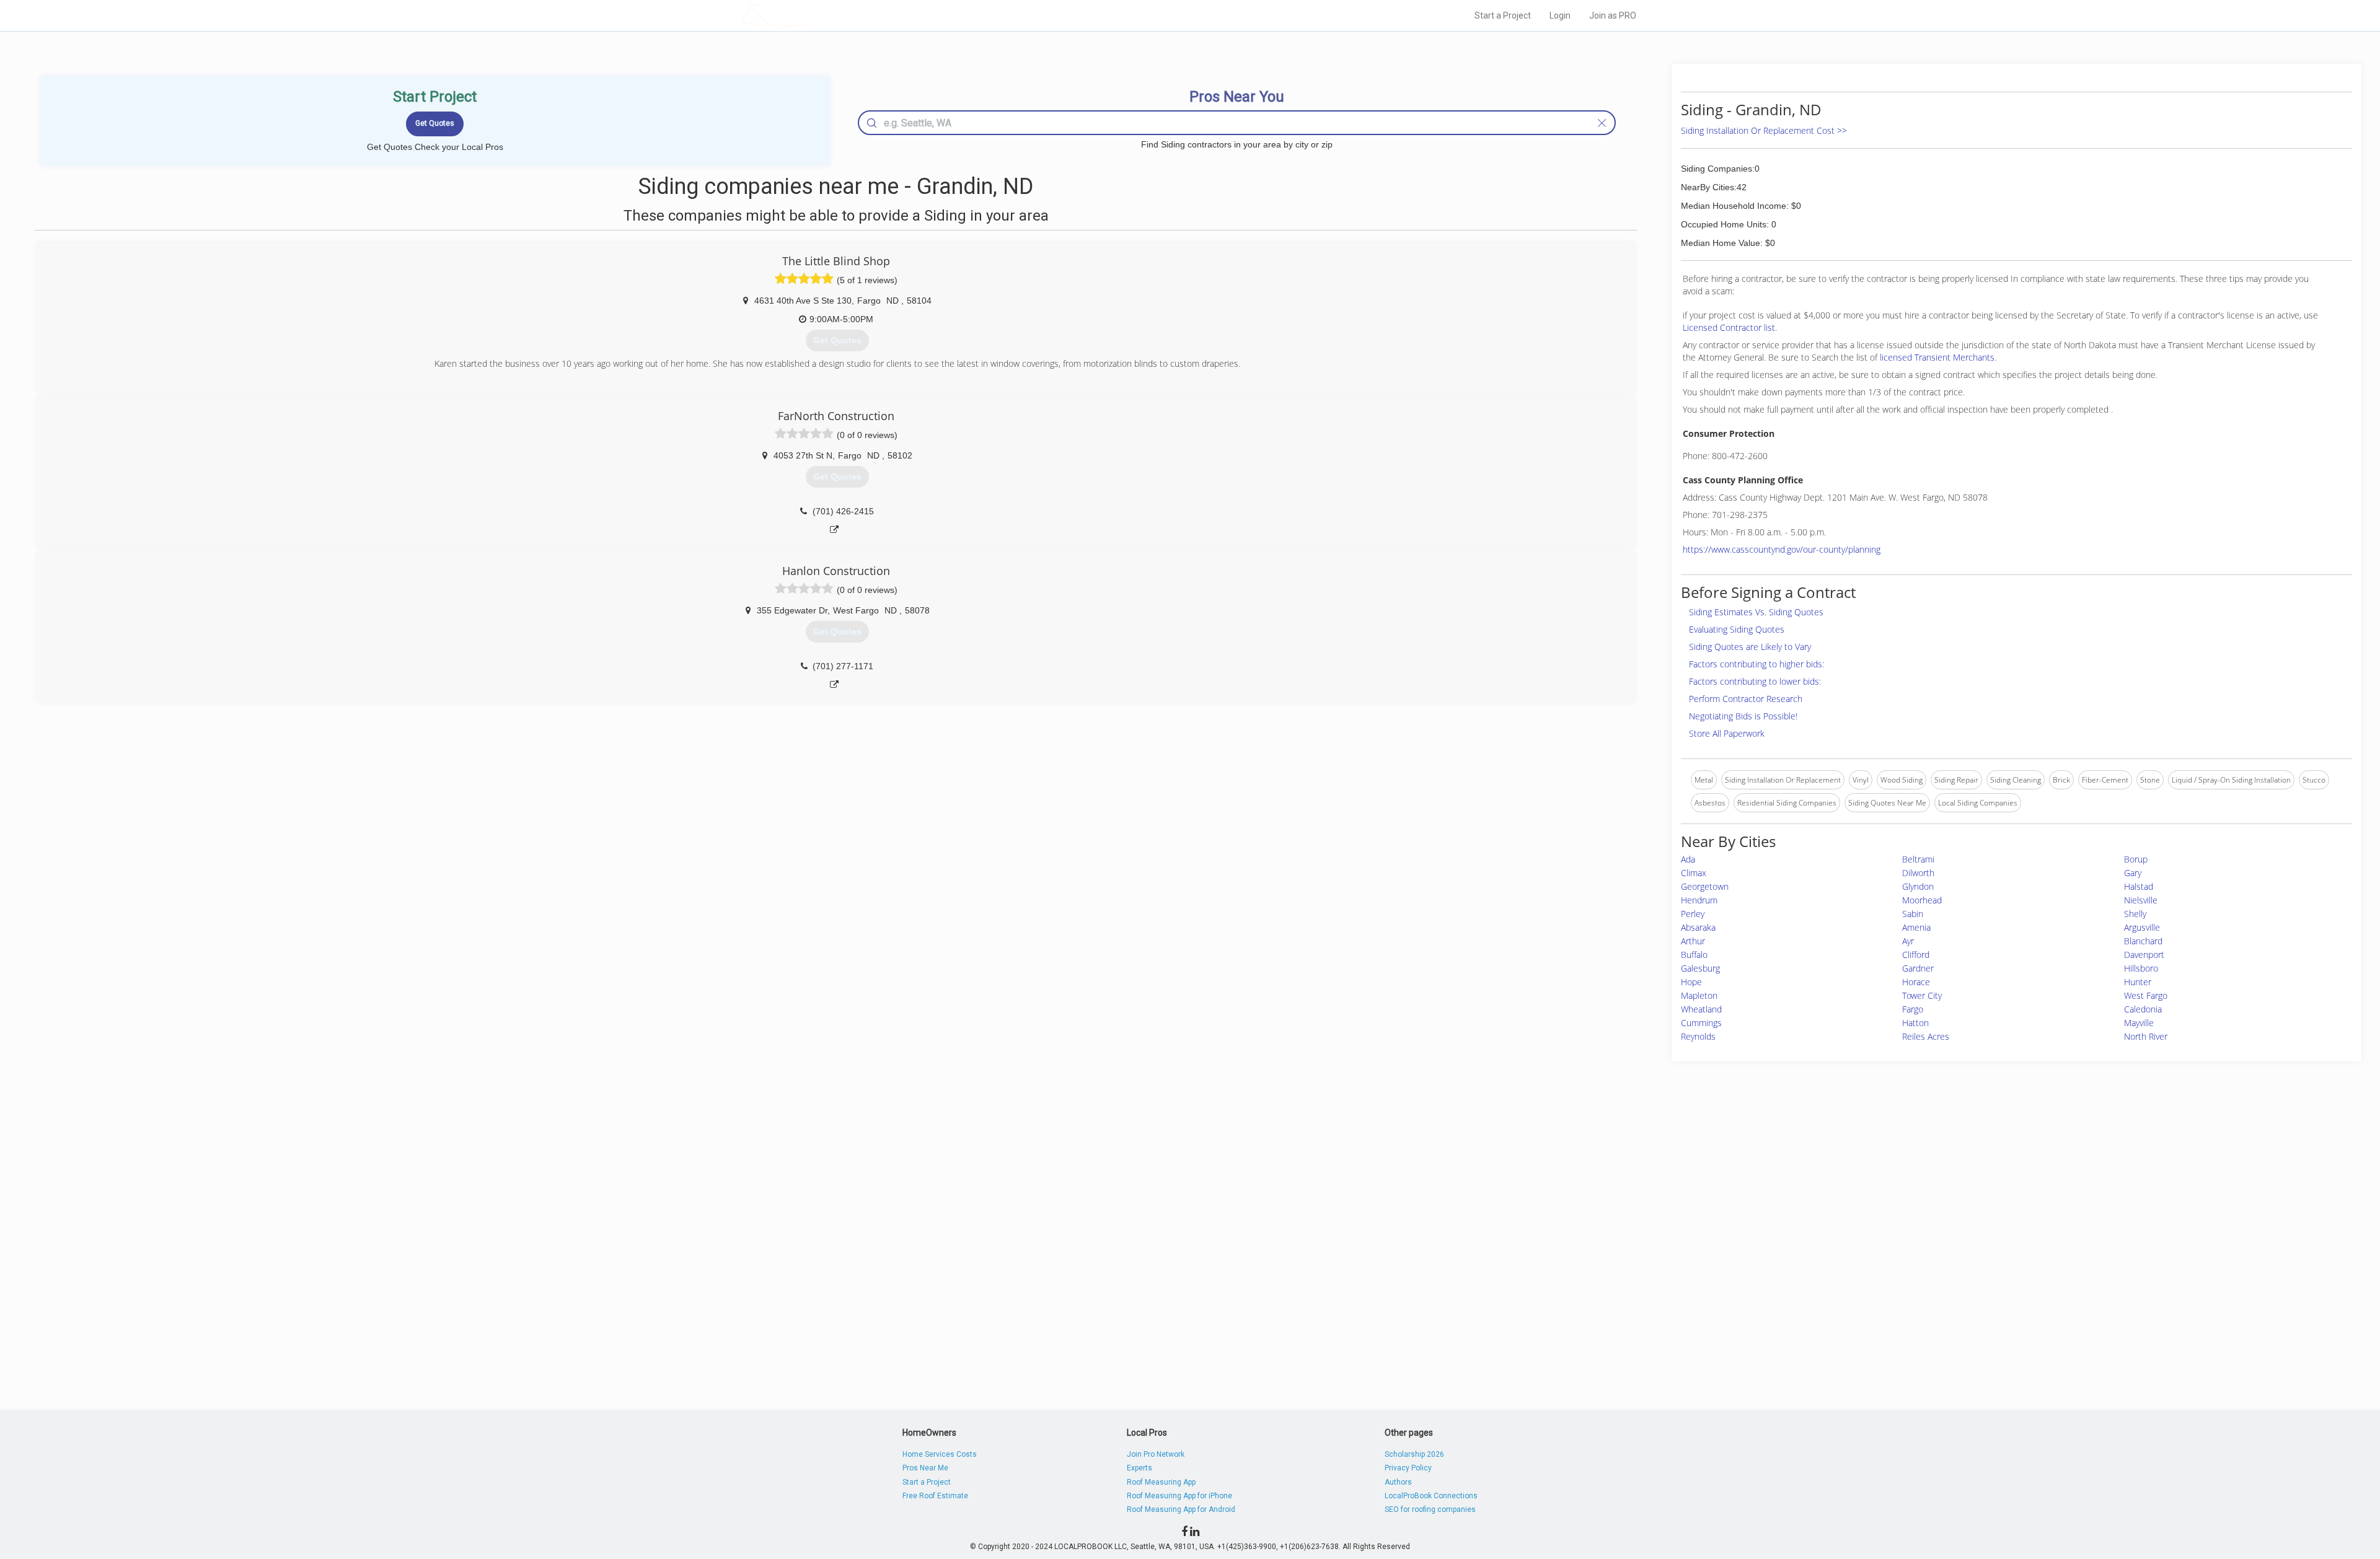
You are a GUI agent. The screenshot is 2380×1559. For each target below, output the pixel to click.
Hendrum (1699, 900)
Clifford (1916, 955)
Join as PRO (1613, 15)
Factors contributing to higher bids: (1756, 664)
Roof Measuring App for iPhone (1179, 1496)
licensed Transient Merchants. (1938, 357)
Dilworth (1918, 873)
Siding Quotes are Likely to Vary (1750, 647)
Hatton (1915, 1023)
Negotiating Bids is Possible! (1743, 716)
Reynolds (1698, 1036)
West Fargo (2146, 995)
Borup (2136, 859)
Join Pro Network (1156, 1454)
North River (2146, 1036)
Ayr (1908, 941)
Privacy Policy (1408, 1468)
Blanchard (2143, 941)
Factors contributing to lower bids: (1755, 681)
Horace (1916, 982)
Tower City (1922, 995)
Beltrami (1918, 859)
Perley (1693, 914)
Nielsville (2141, 900)
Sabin (1913, 914)
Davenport (2144, 955)
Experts (1139, 1468)
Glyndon (1918, 886)
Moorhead (1922, 900)
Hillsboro (2141, 968)
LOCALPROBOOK (813, 15)
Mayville (2139, 1023)
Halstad (2139, 886)
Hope (1691, 982)
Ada (1688, 859)
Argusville (2142, 927)
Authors (1398, 1482)
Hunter (2138, 982)
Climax (1694, 873)
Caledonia (2143, 1009)
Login (1560, 15)
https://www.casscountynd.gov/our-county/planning (1782, 549)
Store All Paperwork (1727, 733)
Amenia (1916, 927)
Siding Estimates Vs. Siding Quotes (1756, 612)
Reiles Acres (1926, 1036)
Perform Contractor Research (1746, 699)
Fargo (1913, 1009)
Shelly (2135, 914)
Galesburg (1700, 968)
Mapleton (1699, 995)
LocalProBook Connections (1431, 1496)
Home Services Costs (940, 1454)
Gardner (1918, 968)
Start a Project (1503, 15)
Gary (2133, 873)
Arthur (1693, 941)
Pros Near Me (925, 1468)
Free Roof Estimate (935, 1496)
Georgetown (1705, 886)
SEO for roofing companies (1430, 1509)
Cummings (1701, 1023)
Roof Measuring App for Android (1181, 1509)
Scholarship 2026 (1414, 1454)
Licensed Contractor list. (1730, 327)
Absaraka (1698, 927)
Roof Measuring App (1161, 1482)
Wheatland (1701, 1009)
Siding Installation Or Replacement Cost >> (1764, 130)
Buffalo (1694, 955)
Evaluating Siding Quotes (1737, 629)
